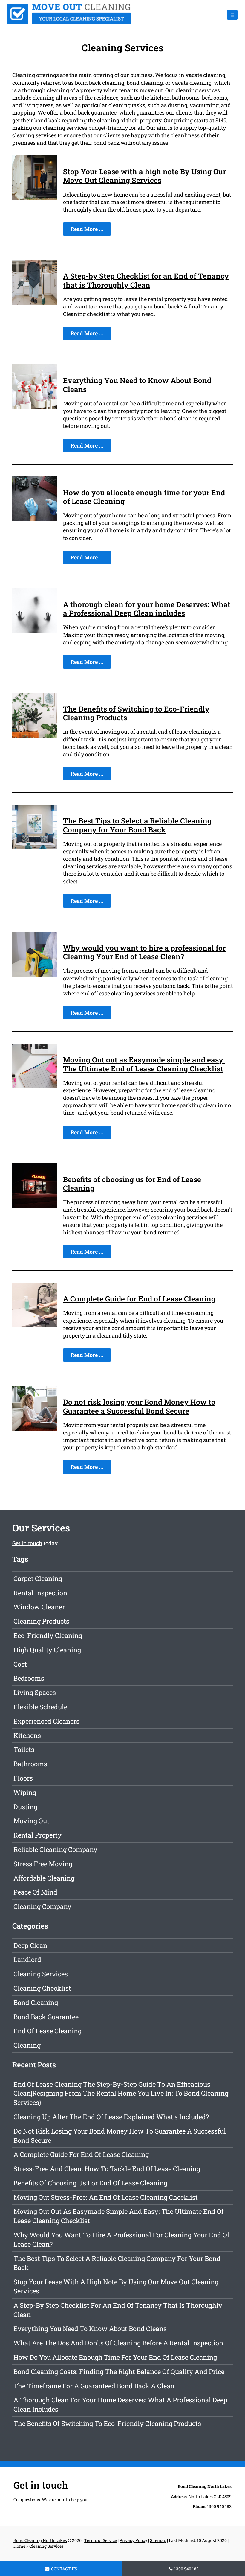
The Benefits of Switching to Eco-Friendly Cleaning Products (136, 713)
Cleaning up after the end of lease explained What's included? (111, 2117)
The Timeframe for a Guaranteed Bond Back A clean (94, 2386)
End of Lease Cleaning (48, 2031)
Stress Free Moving (43, 1864)
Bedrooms (29, 1678)
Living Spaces (35, 1692)
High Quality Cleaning (47, 1650)
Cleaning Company (42, 1906)
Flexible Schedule (40, 1707)
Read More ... (87, 229)
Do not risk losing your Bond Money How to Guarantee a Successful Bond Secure (139, 1406)
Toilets (24, 1749)
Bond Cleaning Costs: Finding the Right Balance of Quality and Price (119, 2371)
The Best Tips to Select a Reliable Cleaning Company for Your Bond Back (137, 825)
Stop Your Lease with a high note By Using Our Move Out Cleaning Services (144, 176)
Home (19, 2546)
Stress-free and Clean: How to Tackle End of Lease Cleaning (107, 2169)
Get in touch (27, 1543)
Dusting (25, 1807)
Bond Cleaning (36, 2002)
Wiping (25, 1792)
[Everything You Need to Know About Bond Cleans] (35, 407)
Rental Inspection (40, 1593)
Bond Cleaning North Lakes (40, 2540)
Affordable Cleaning (44, 1878)
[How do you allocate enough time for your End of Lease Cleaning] (35, 519)
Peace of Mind (35, 1892)
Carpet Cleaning (38, 1578)
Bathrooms (30, 1764)
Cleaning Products (41, 1621)
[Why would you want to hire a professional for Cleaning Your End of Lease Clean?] (35, 974)
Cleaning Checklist (42, 1988)
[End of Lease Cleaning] (69, 22)
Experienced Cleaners (46, 1721)
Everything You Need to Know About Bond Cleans (137, 385)
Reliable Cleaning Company (55, 1849)
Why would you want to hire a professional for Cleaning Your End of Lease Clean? (144, 952)
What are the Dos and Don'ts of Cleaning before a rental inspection (118, 2343)
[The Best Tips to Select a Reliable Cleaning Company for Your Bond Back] (35, 847)
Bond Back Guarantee (46, 2017)
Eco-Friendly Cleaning (48, 1635)
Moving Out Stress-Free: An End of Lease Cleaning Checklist (106, 2197)
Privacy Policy (133, 2540)
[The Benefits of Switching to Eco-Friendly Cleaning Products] (35, 735)
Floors (23, 1778)
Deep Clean (30, 1945)
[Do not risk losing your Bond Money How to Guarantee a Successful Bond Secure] (35, 1429)
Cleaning (27, 2045)
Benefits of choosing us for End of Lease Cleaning (132, 1184)
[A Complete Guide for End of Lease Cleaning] (35, 1325)
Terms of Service (101, 2540)
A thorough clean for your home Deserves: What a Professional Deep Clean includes (147, 609)
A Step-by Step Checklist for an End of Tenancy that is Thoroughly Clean (146, 280)
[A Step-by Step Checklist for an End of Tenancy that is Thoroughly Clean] (35, 303)
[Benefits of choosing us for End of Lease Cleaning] (35, 1206)
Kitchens (27, 1735)
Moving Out (31, 1821)
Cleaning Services (41, 1974)
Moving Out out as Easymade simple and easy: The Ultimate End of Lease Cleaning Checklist (144, 1064)
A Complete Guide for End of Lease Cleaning (139, 1299)
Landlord (27, 1959)
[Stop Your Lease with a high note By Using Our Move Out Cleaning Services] (35, 198)
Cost (20, 1664)
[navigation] (232, 15)
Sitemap (158, 2540)
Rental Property (37, 1835)
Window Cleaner (39, 1607)
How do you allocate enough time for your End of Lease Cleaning (144, 497)
